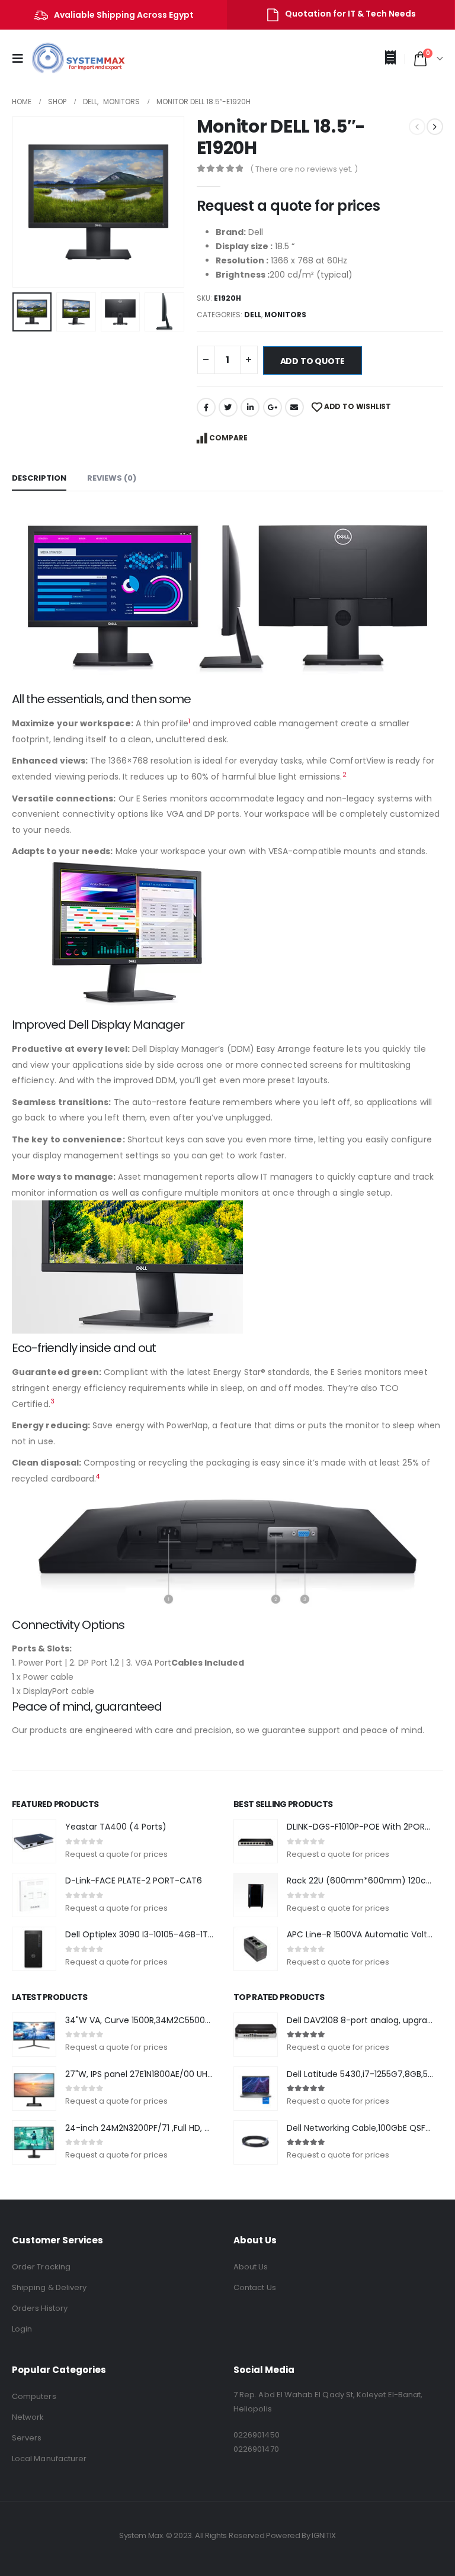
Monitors (285, 315)
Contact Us (255, 2287)
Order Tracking (41, 2267)
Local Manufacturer (49, 2459)
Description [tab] (39, 478)
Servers (27, 2438)
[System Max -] (70, 59)
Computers (34, 2396)
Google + (273, 407)
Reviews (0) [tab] (112, 478)
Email (294, 407)
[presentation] (27, 202)
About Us (251, 2267)
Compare (228, 438)
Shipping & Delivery (49, 2287)
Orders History (40, 2308)
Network (28, 2417)
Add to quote (313, 361)
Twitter (228, 407)
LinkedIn (250, 407)
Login (22, 2329)
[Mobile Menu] (21, 59)
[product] (34, 1841)
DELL (253, 315)
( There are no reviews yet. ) (304, 169)
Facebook (206, 407)
